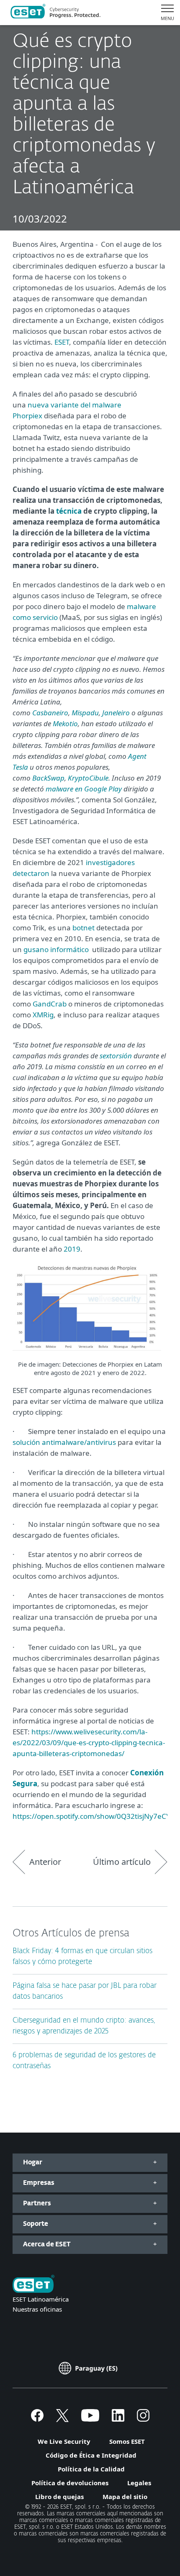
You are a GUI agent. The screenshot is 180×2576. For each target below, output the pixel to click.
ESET (62, 342)
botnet (84, 928)
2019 (72, 1249)
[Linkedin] (118, 2419)
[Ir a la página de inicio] (33, 2285)
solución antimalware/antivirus (64, 1442)
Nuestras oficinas (37, 2309)
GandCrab (50, 1004)
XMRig (43, 1015)
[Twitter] (62, 2419)
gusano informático (56, 949)
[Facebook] (37, 2419)
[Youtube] (90, 2419)
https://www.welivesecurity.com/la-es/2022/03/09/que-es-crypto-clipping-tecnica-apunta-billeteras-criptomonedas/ (89, 1743)
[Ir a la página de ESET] (55, 13)
